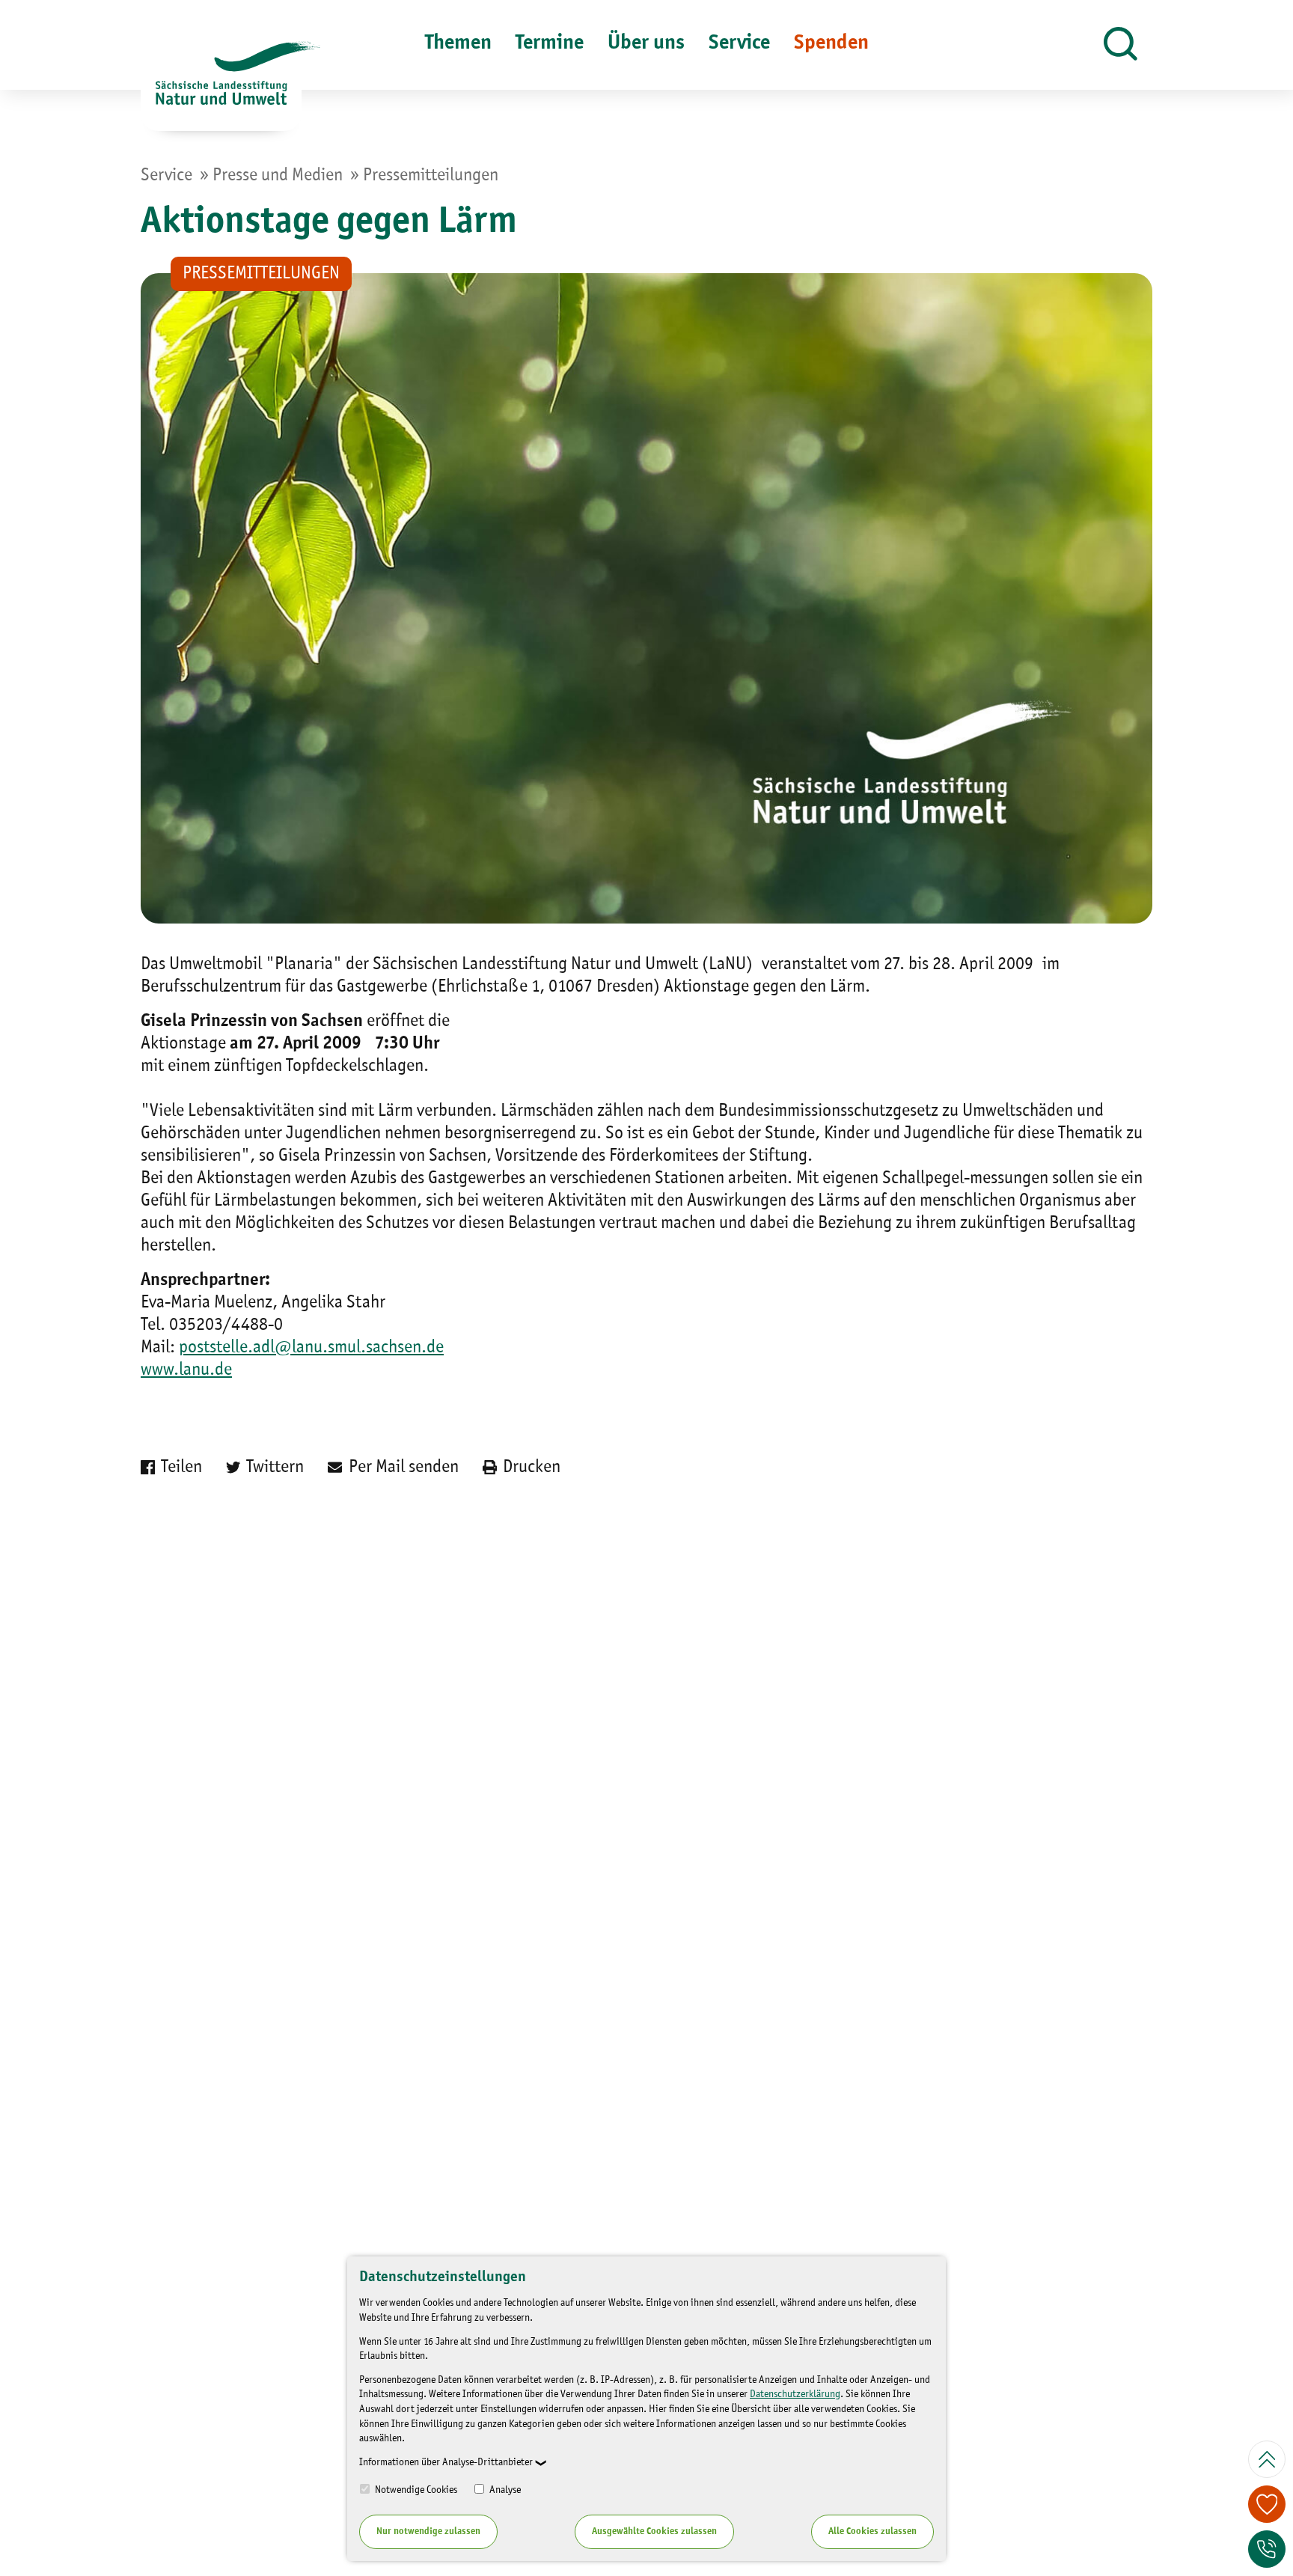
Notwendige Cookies (415, 2490)
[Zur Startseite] (221, 86)
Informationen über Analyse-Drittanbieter (446, 2462)
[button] (1121, 45)
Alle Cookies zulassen (872, 2531)
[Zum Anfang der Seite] (1267, 2459)
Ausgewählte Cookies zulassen (654, 2531)
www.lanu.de (186, 1370)
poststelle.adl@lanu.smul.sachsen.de (311, 1348)
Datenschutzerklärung (795, 2394)
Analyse (504, 2490)
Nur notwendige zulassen (428, 2531)
